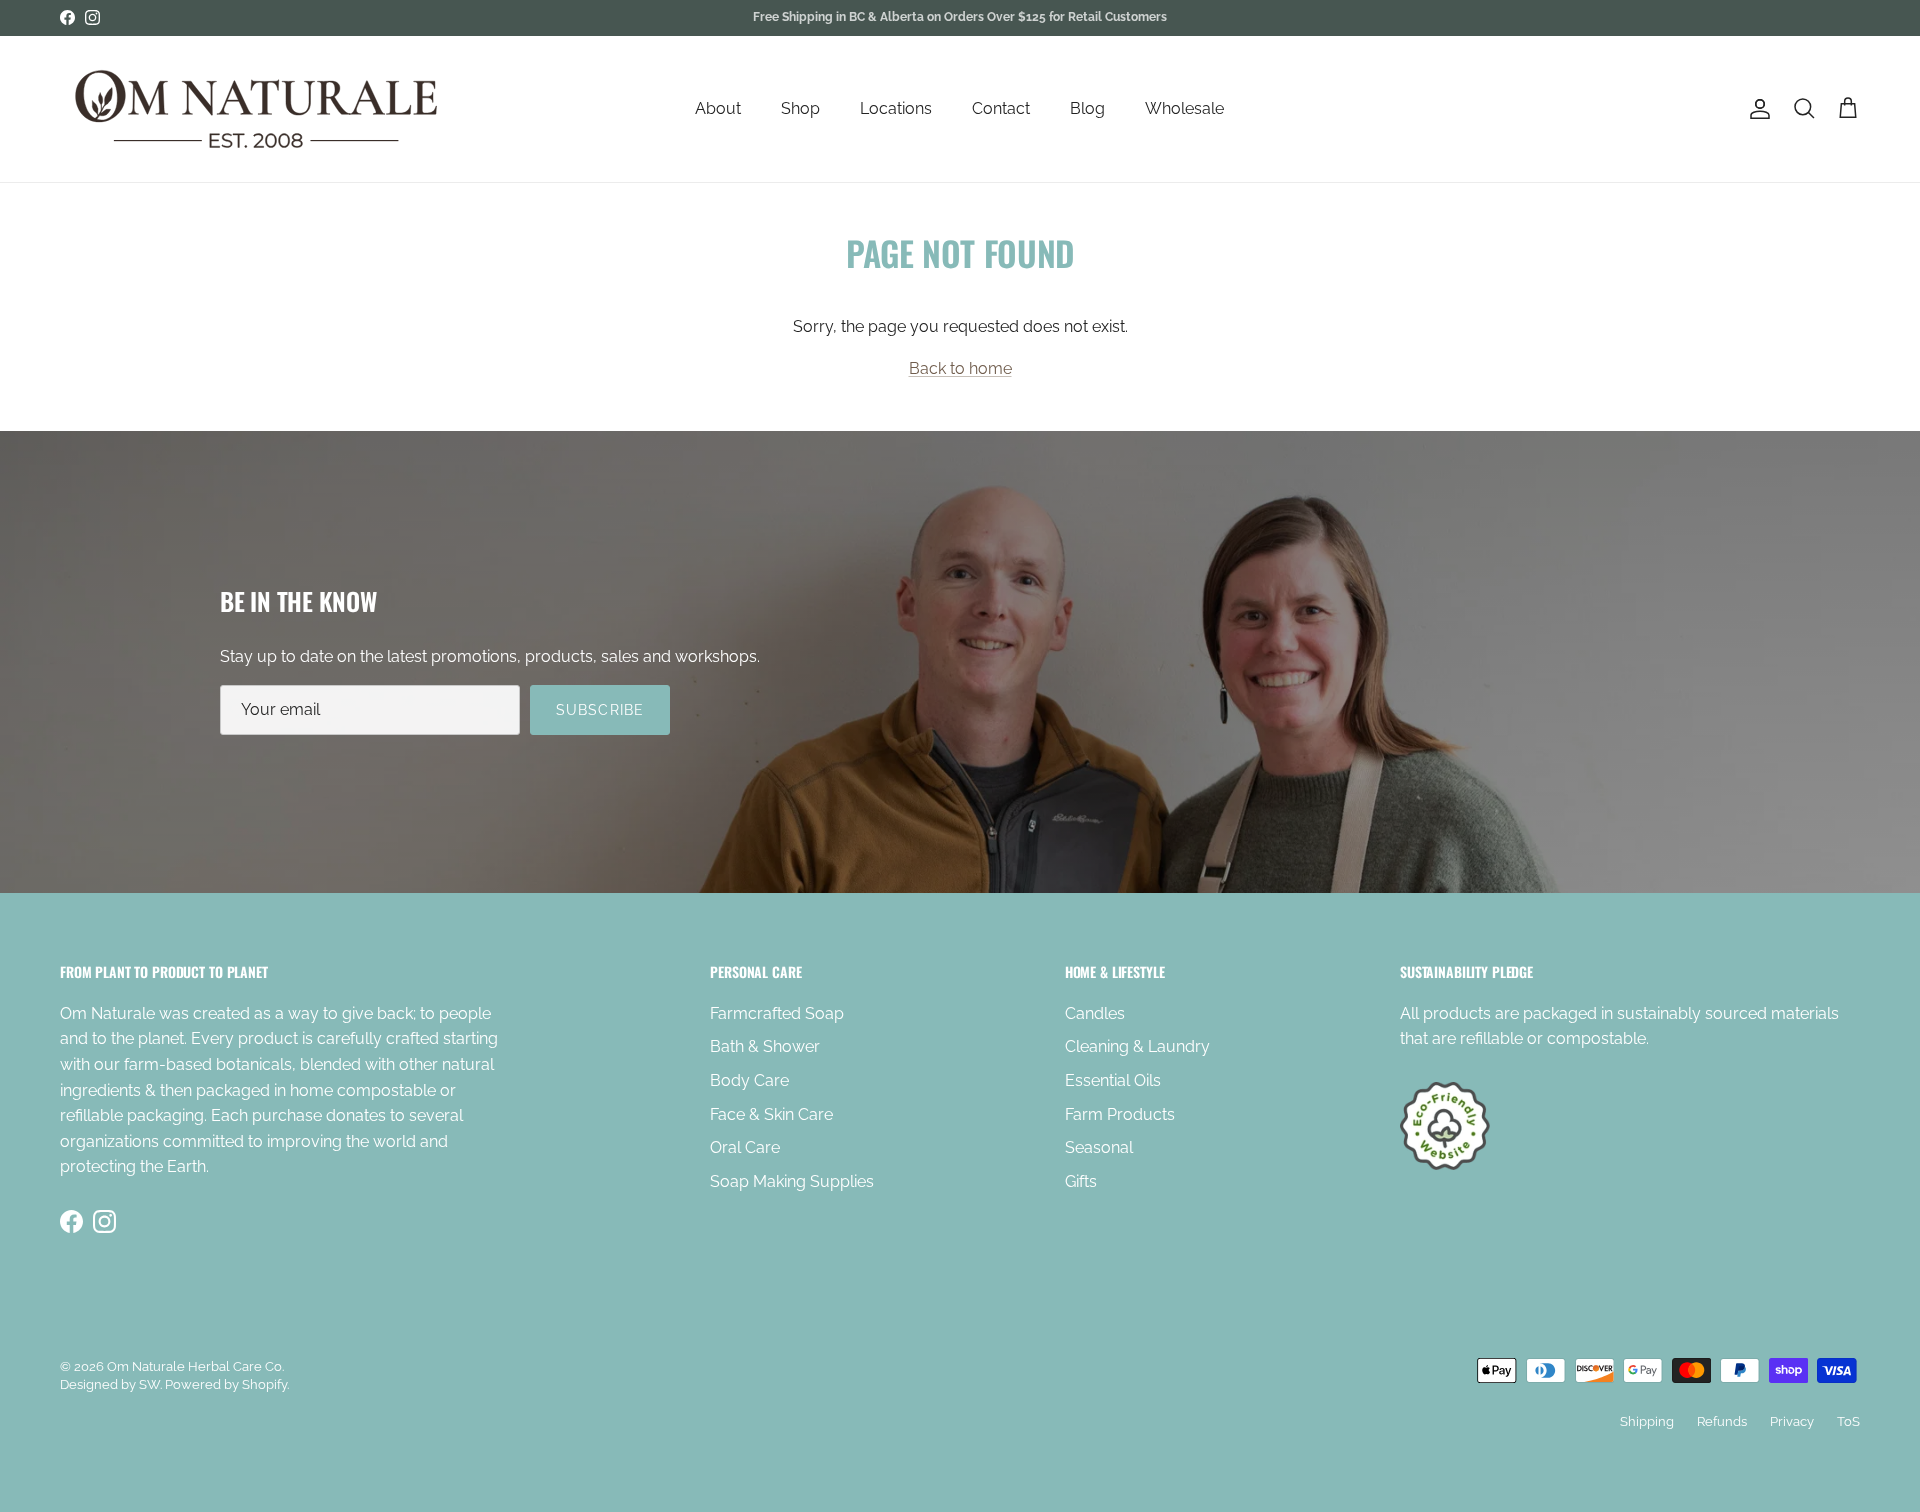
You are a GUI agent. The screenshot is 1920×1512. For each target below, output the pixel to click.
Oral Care (745, 1147)
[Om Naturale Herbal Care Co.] (260, 109)
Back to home (960, 368)
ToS (1848, 1421)
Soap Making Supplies (792, 1181)
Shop (800, 108)
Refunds (1722, 1421)
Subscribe (600, 710)
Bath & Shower (765, 1046)
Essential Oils (1113, 1080)
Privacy (1792, 1421)
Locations (896, 108)
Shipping (1647, 1421)
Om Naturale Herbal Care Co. (195, 1366)
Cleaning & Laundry (1137, 1046)
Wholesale (1184, 108)
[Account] (1756, 109)
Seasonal (1099, 1147)
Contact (1001, 108)
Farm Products (1120, 1114)
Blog (1087, 108)
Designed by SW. (111, 1384)
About (718, 108)
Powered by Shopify (226, 1384)
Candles (1095, 1013)
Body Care (749, 1080)
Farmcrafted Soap (777, 1013)
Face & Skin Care (771, 1114)
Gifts (1081, 1181)
